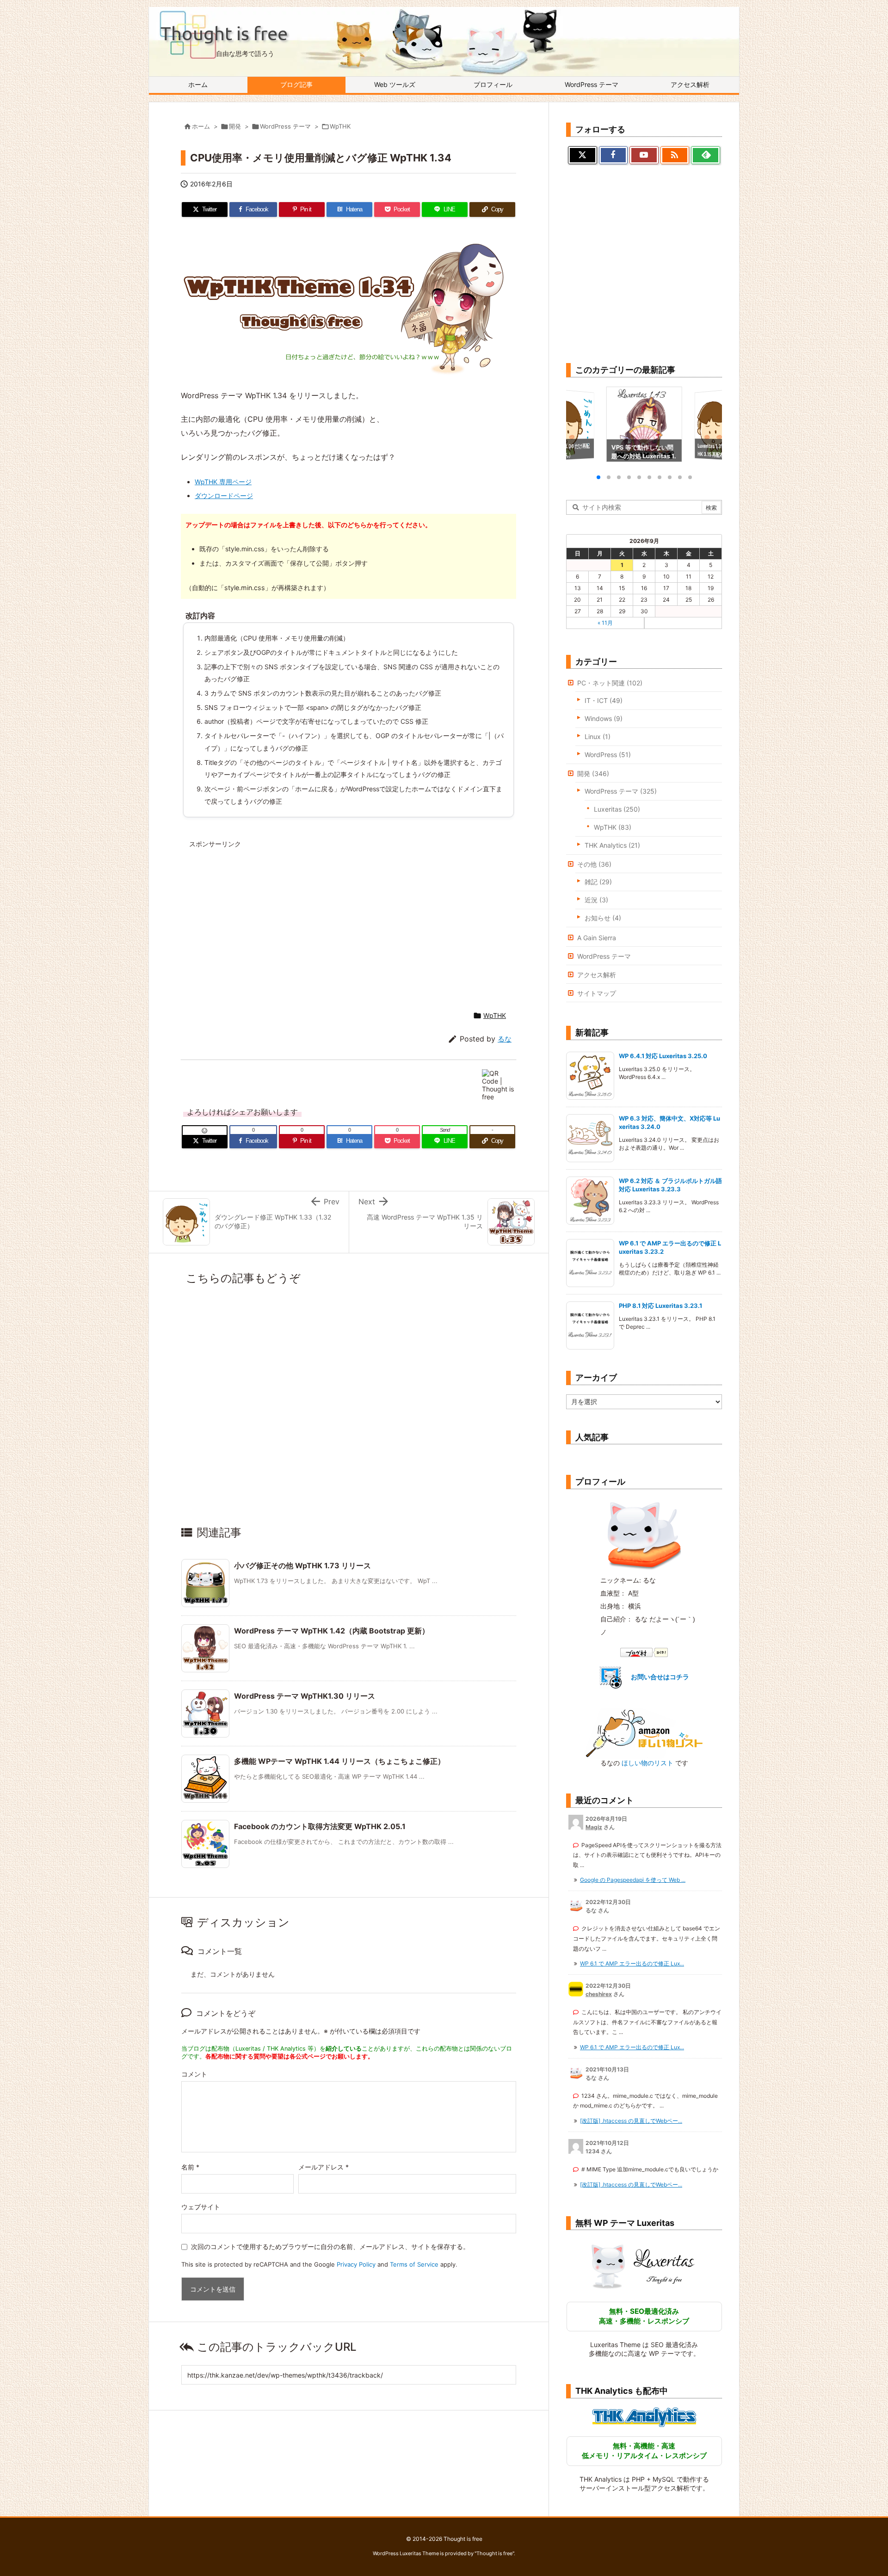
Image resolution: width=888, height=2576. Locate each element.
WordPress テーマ (285, 126)
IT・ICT (604, 700)
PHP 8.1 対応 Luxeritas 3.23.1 (661, 1306)
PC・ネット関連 (610, 683)
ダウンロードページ (224, 496)
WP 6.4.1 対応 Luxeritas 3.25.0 (663, 1056)
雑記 (598, 882)
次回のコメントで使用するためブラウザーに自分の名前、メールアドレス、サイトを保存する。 (330, 2246)
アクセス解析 (597, 975)
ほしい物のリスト (647, 1763)
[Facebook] (614, 155)
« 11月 (605, 623)
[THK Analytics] (644, 2417)
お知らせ (603, 918)
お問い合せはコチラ (660, 1677)
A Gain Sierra (597, 938)
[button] (582, 425)
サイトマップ (597, 993)
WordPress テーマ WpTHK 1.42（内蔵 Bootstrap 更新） (332, 1631)
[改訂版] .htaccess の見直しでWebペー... (631, 2121)
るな (505, 1039)
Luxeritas (617, 809)
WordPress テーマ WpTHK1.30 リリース (305, 1696)
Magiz (594, 1827)
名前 (190, 2167)
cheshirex (599, 1994)
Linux (598, 736)
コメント (194, 2074)
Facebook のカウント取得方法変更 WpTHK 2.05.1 (320, 1826)
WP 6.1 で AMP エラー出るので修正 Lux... (632, 1963)
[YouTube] (644, 155)
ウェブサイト (201, 2207)
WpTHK (340, 126)
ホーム (201, 126)
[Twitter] (583, 155)
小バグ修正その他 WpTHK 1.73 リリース (302, 1565)
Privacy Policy (356, 2264)
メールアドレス (324, 2167)
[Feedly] (706, 155)
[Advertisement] (269, 918)
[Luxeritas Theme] (644, 2266)
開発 (235, 126)
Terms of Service (414, 2264)
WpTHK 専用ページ (223, 482)
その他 (594, 864)
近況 (596, 900)
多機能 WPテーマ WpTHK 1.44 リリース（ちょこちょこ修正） (339, 1761)
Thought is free (494, 2553)
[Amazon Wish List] (644, 1733)
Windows (604, 718)
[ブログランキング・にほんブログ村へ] (644, 1652)
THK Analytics (612, 845)
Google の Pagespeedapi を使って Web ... (633, 1880)
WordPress (608, 755)
